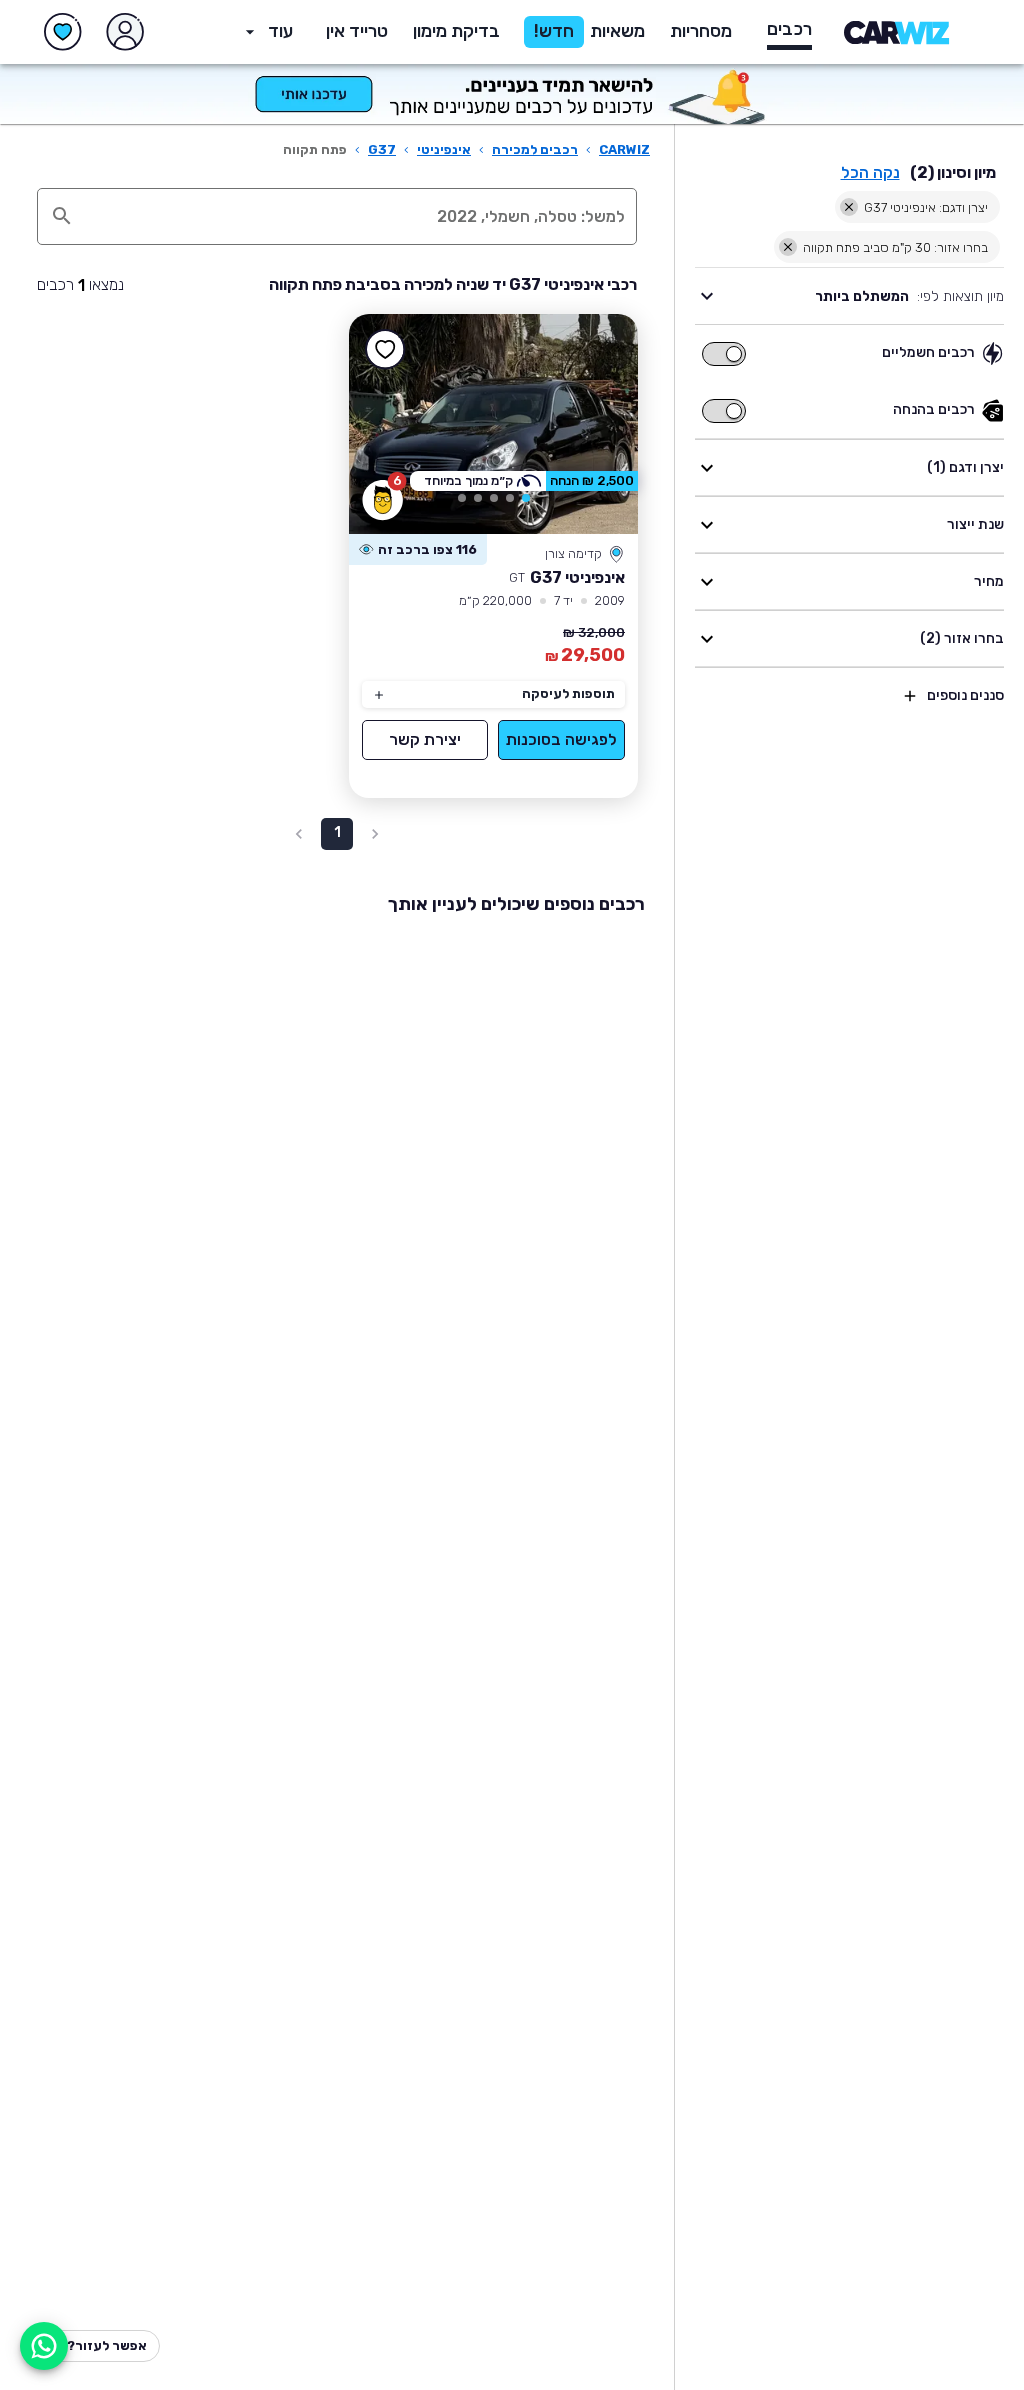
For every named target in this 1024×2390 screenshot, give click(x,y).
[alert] (418, 550)
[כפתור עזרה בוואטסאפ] (44, 2346)
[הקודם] (594, 424)
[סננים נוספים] (910, 696)
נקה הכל (870, 172)
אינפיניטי (444, 149)
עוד (280, 31)
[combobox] (358, 216)
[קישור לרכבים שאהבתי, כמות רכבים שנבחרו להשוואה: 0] (63, 32)
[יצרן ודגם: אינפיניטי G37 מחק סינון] (849, 207)
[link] (493, 424)
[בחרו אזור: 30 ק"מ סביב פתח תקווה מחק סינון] (788, 247)
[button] (456, 32)
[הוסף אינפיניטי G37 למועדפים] (385, 350)
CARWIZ (624, 149)
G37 (382, 149)
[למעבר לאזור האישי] (125, 32)
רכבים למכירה (535, 149)
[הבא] (393, 424)
